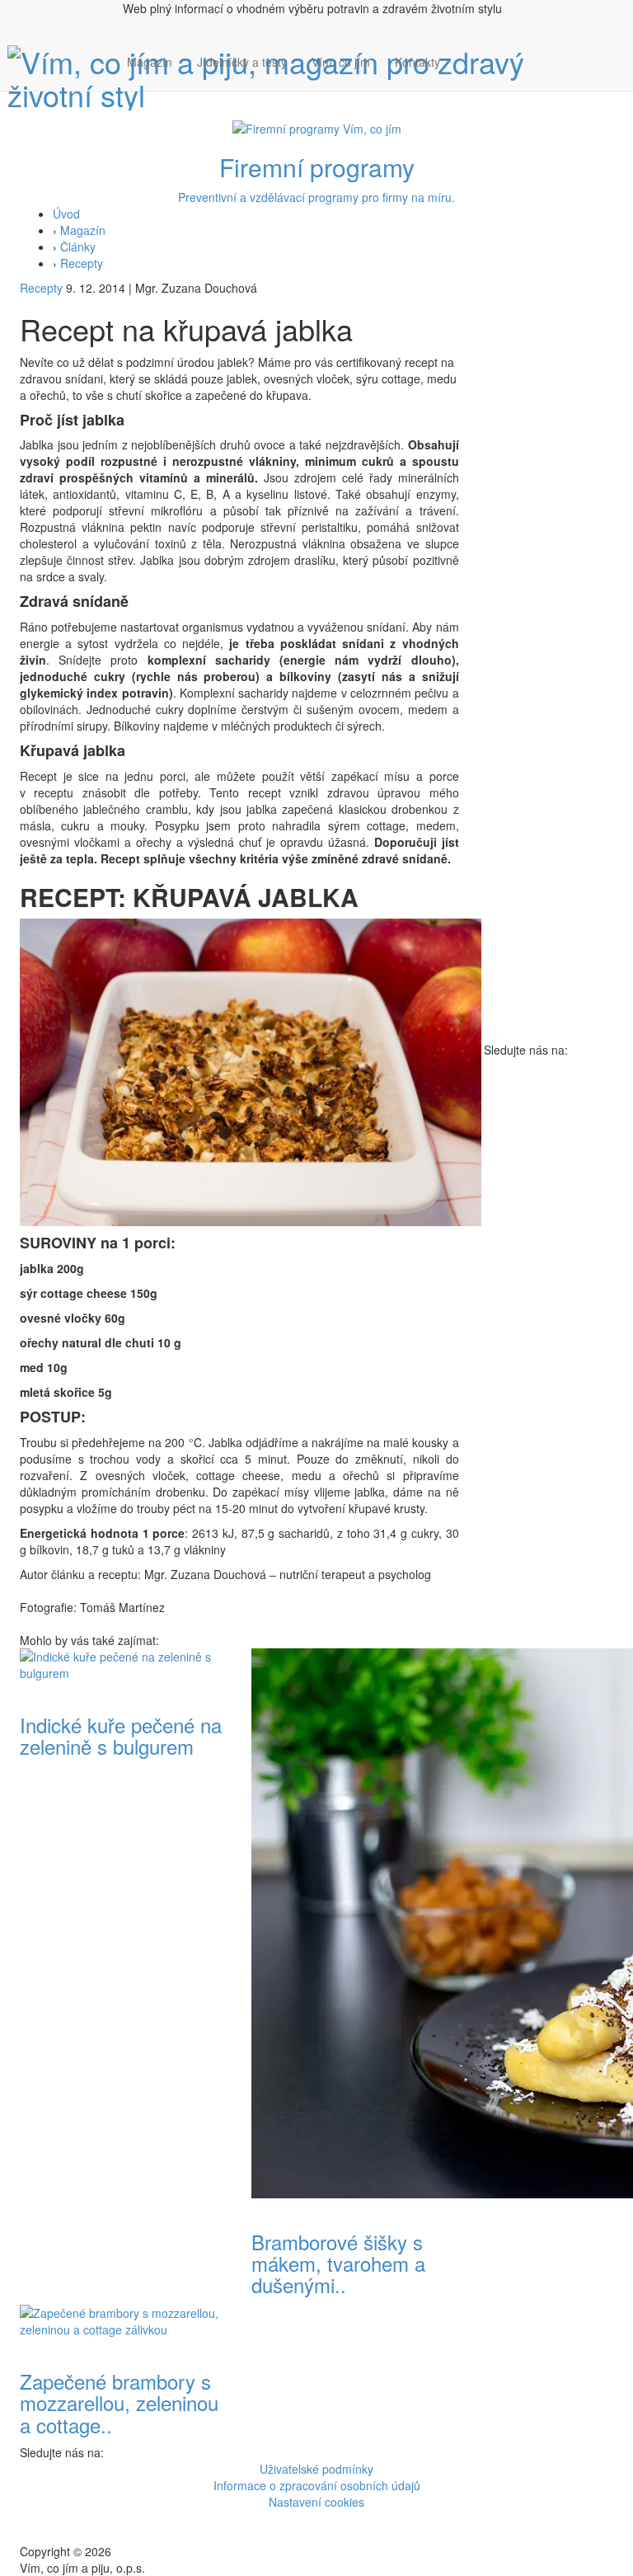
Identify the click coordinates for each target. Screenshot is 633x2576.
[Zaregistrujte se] (465, 54)
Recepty (82, 263)
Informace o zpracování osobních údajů (317, 2485)
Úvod (66, 214)
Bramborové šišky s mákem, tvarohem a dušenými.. (338, 2263)
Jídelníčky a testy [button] (242, 62)
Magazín (150, 62)
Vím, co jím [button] (341, 62)
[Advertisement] (549, 794)
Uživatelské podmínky (316, 2469)
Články (78, 247)
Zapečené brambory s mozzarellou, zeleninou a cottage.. (119, 2403)
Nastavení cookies (316, 2502)
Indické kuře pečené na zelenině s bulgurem (121, 1735)
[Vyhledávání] (465, 78)
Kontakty (417, 62)
